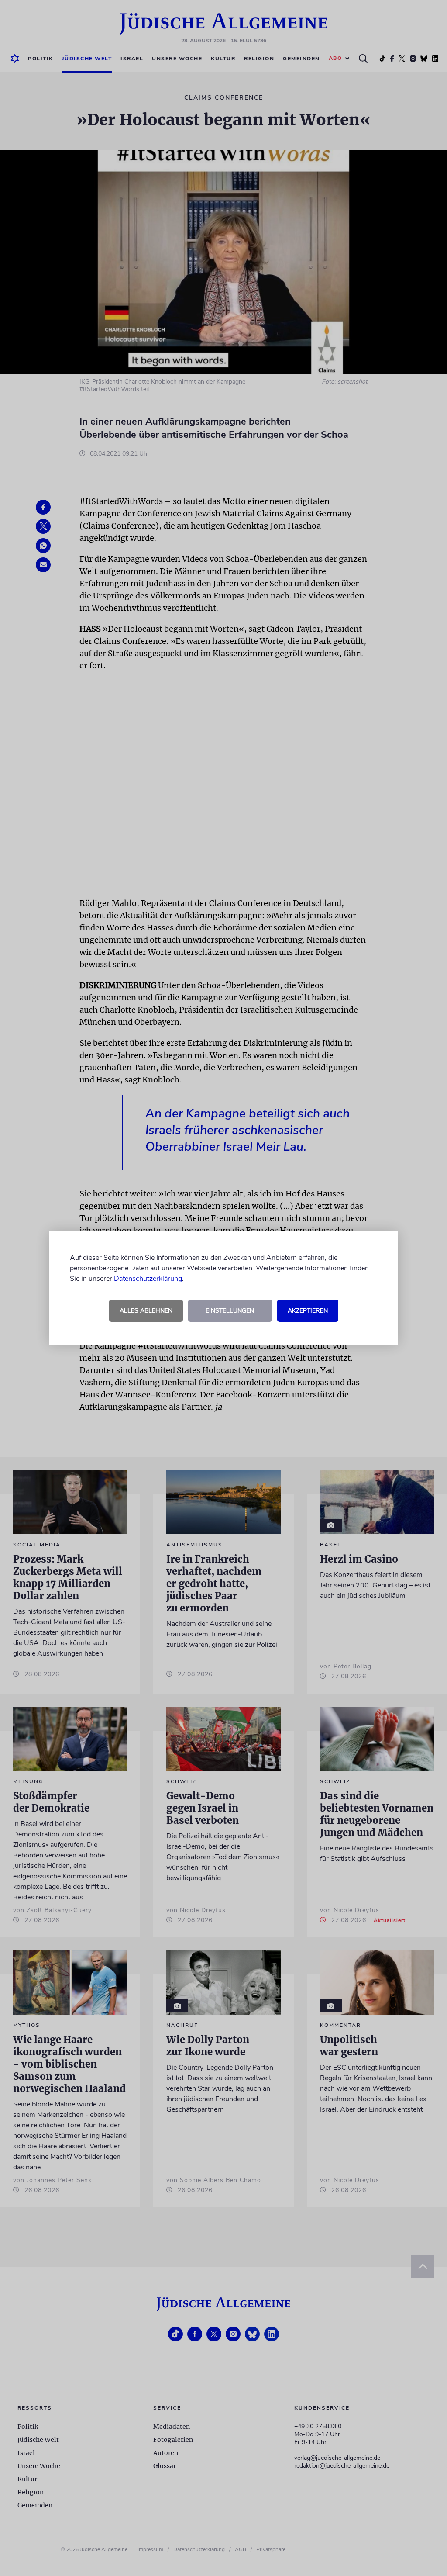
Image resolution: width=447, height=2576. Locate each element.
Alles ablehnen (146, 1311)
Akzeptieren (308, 1311)
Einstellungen (230, 1311)
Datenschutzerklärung (148, 1279)
